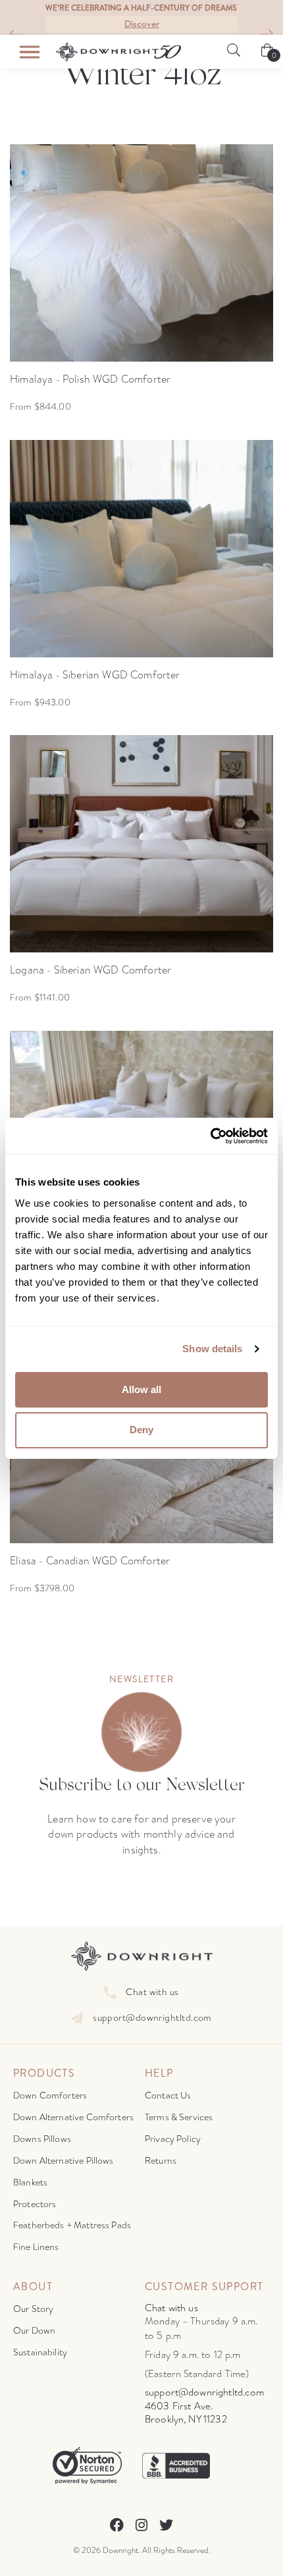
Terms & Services (179, 2117)
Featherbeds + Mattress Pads (72, 2225)
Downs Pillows (42, 2139)
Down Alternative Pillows (64, 2161)
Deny (141, 1430)
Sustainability (40, 2352)
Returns (161, 2161)
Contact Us (168, 2096)
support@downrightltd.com (152, 2018)
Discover (142, 24)
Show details (212, 1349)
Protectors (35, 2204)
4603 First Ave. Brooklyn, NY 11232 (186, 2413)
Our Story (33, 2309)
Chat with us (152, 1992)
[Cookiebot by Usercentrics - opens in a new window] (210, 1136)
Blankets (30, 2182)
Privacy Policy (173, 2139)
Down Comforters (50, 2096)
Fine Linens (36, 2247)
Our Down (34, 2331)
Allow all (141, 1389)
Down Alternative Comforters (73, 2117)
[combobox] (10, 35)
